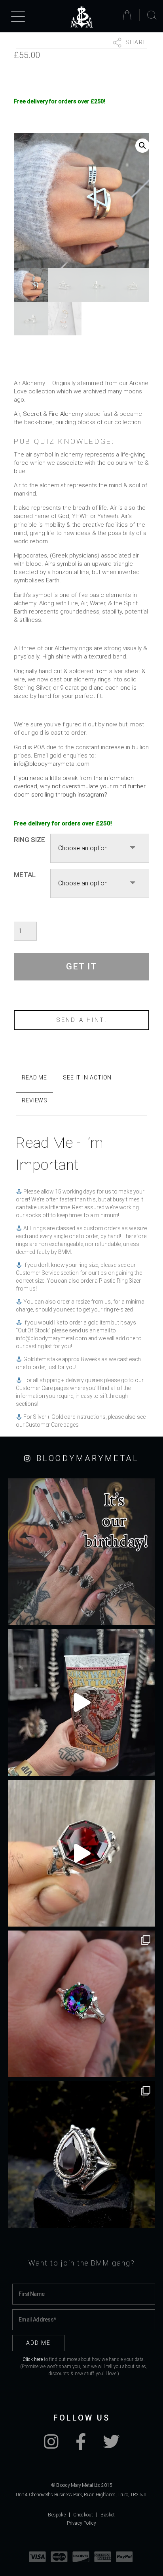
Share (135, 42)
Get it (81, 966)
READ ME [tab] (34, 1078)
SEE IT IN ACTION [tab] (87, 1078)
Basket (108, 2515)
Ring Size (29, 840)
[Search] (152, 15)
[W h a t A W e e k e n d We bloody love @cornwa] (81, 1702)
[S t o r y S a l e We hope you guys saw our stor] (81, 2004)
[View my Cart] (128, 15)
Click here (33, 2359)
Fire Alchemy (66, 414)
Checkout (83, 2515)
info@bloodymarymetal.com (52, 764)
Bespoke (57, 2515)
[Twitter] (111, 2446)
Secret (32, 414)
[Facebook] (81, 2446)
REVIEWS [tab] (35, 1100)
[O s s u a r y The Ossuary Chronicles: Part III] (81, 2155)
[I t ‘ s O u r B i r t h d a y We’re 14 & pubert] (81, 1552)
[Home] (81, 17)
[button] (142, 146)
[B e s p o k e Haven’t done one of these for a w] (81, 1853)
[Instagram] (51, 2446)
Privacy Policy (82, 2523)
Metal (25, 875)
